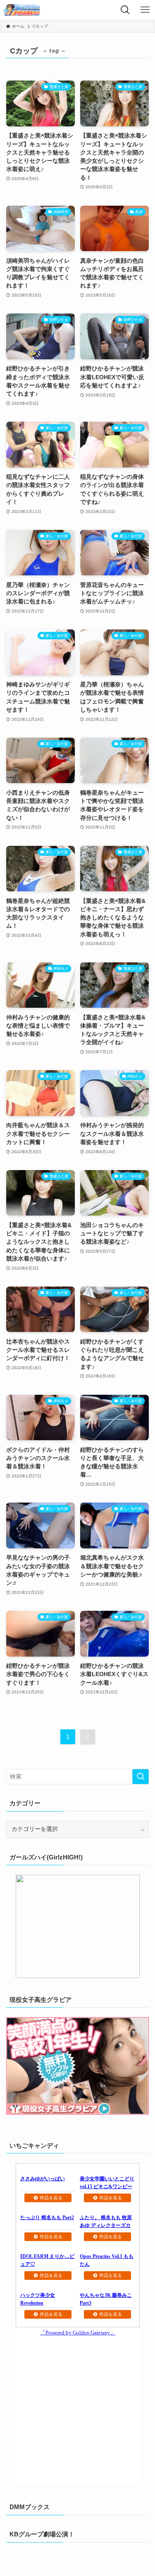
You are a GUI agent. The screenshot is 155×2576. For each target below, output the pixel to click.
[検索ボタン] (125, 10)
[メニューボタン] (145, 10)
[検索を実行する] (141, 1777)
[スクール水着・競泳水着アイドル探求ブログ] (22, 10)
